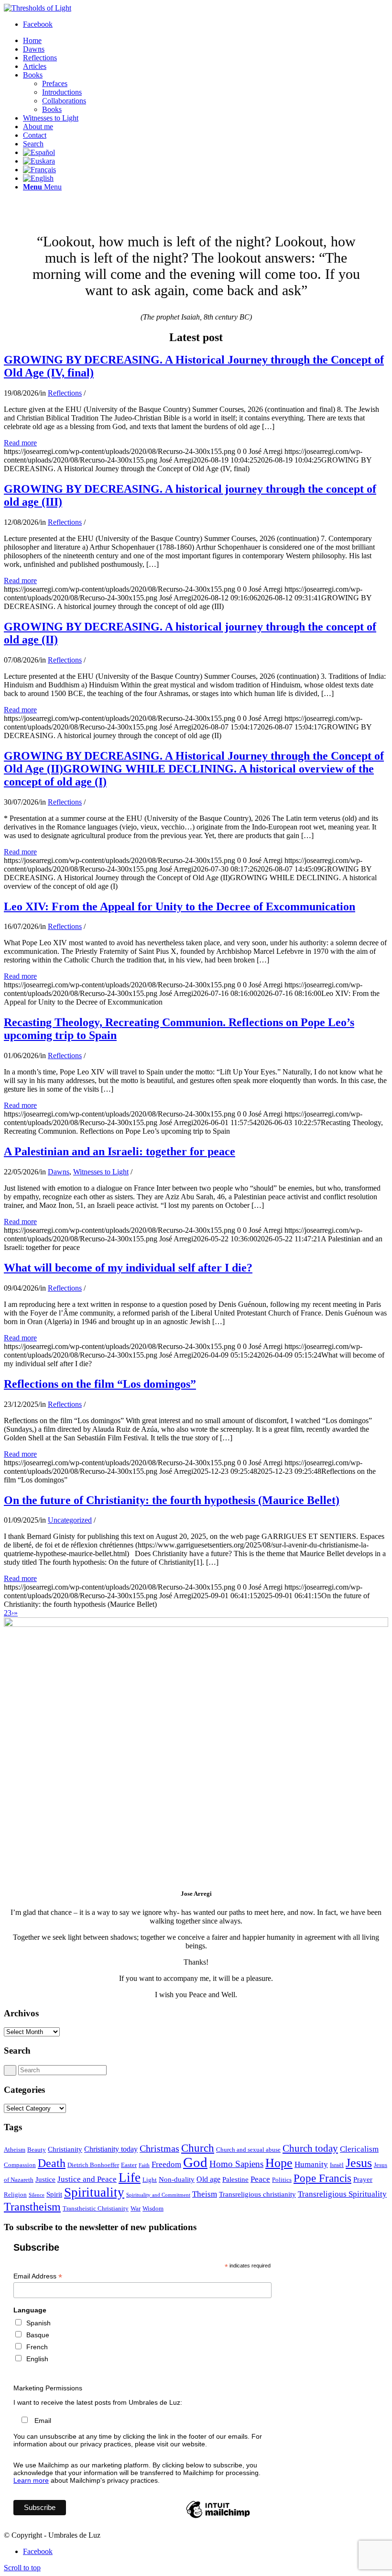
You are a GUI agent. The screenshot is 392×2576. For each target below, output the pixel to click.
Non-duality (177, 2179)
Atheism (15, 2150)
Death (52, 2163)
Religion (15, 2195)
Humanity (311, 2164)
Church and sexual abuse (248, 2150)
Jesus (359, 2163)
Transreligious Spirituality (342, 2194)
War (136, 2208)
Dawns (59, 1172)
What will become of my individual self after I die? (128, 1268)
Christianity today (111, 2149)
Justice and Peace (87, 2179)
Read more (20, 443)
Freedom (166, 2164)
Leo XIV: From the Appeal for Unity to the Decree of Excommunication (180, 907)
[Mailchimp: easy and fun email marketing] (218, 2518)
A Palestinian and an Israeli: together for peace (120, 1151)
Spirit (54, 2194)
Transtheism (32, 2206)
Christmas (159, 2148)
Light (150, 2180)
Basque (38, 2335)
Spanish (38, 2323)
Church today (310, 2148)
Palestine (235, 2179)
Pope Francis (322, 2178)
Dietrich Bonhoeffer (93, 2165)
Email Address (38, 2276)
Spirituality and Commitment (158, 2195)
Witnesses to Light (101, 1172)
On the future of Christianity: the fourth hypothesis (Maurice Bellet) (172, 1500)
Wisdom (153, 2208)
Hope (279, 2163)
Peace (260, 2179)
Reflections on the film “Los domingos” (100, 1384)
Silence (37, 2195)
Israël (337, 2165)
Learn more (31, 2480)
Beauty (37, 2150)
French (37, 2347)
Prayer (363, 2179)
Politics (282, 2180)
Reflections (65, 393)
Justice (45, 2179)
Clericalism (359, 2149)
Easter (129, 2165)
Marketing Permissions (48, 2388)
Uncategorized (70, 1520)
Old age (208, 2179)
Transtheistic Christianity (96, 2208)
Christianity (65, 2149)
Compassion (20, 2165)
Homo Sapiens (236, 2164)
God (195, 2162)
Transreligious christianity (257, 2194)
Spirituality (94, 2192)
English (37, 2359)
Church (198, 2148)
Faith (144, 2165)
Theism (205, 2194)
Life (130, 2178)
